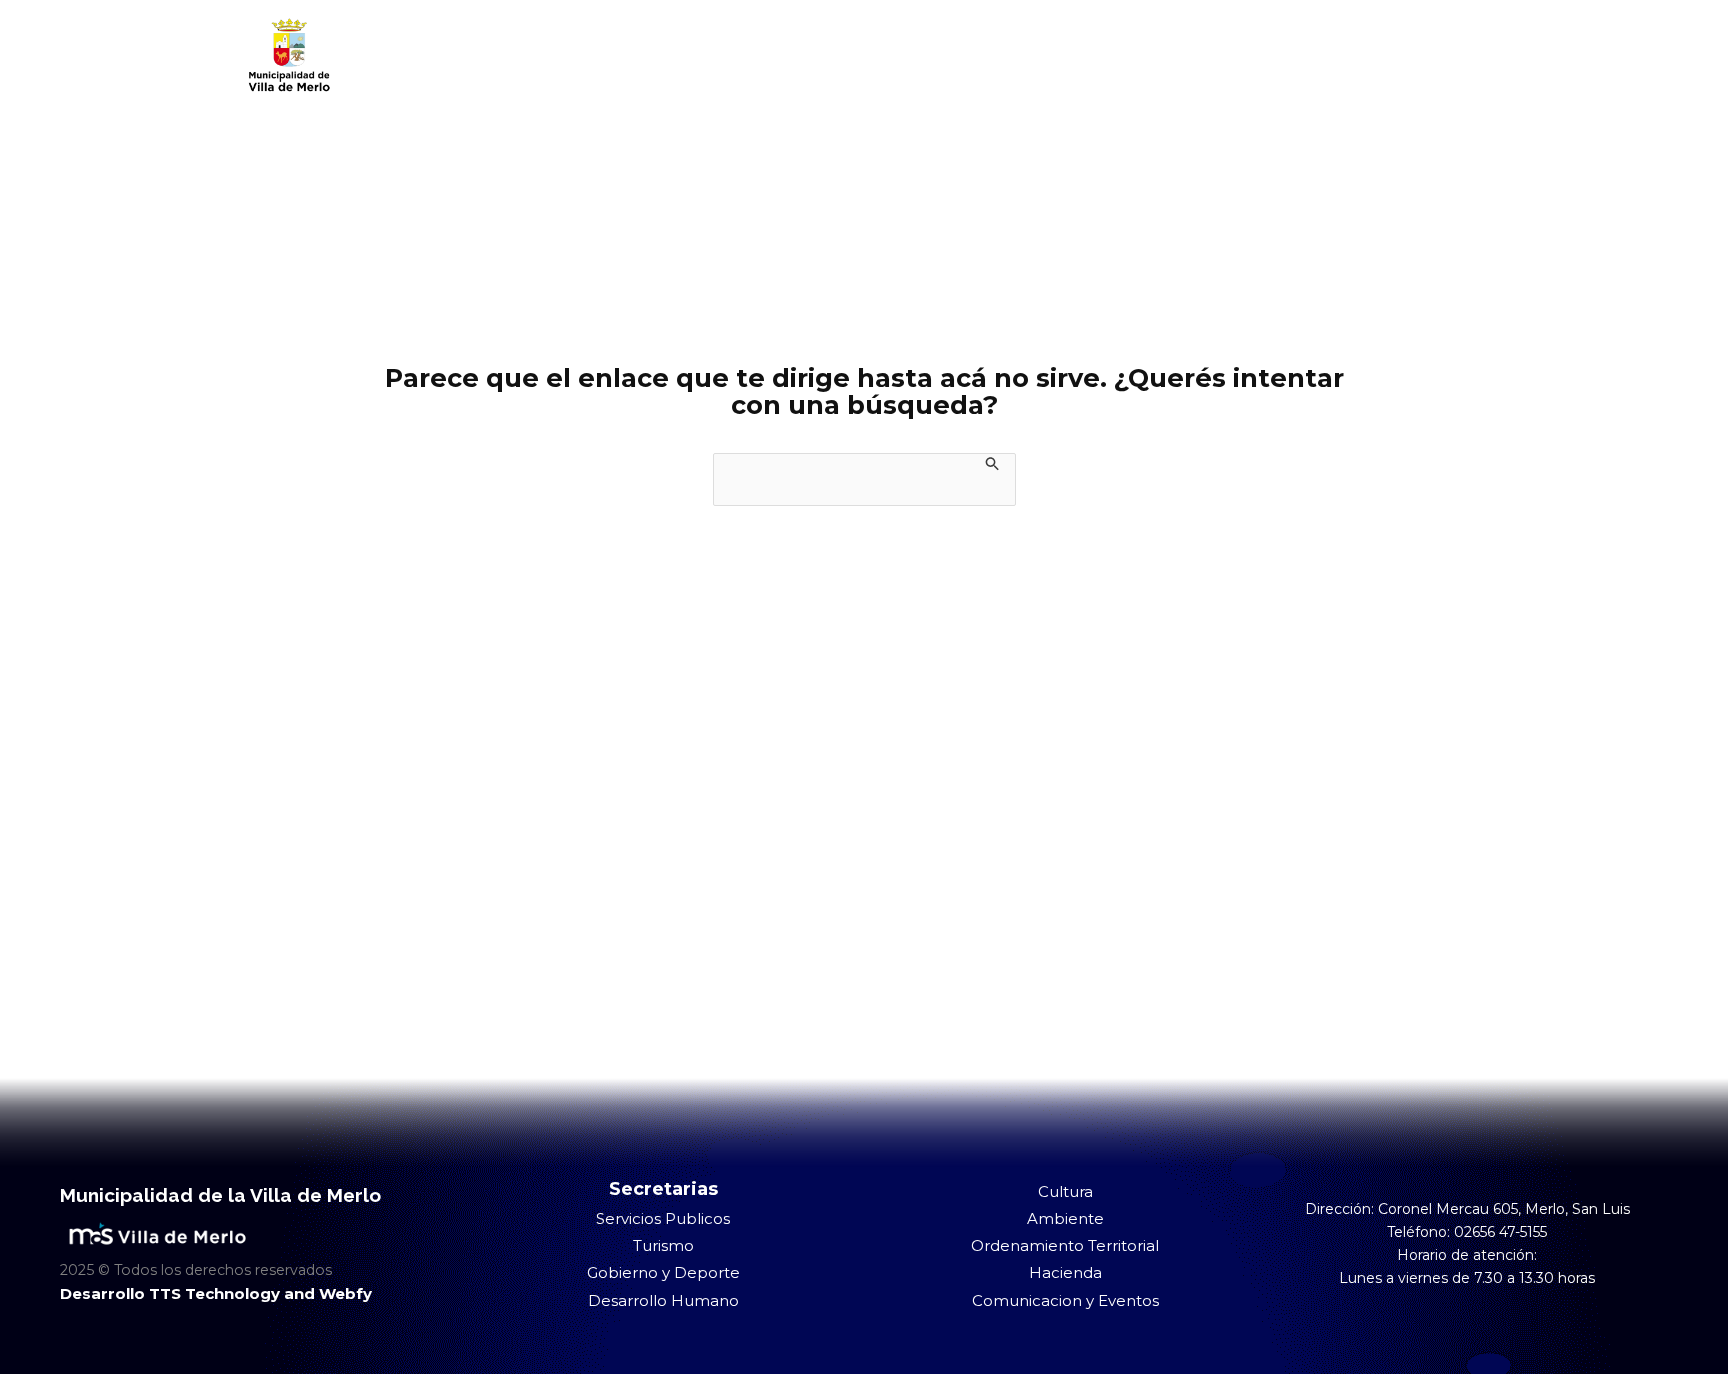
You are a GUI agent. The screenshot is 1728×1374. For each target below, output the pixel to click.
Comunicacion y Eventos (1065, 1300)
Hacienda (1065, 1272)
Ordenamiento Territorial (1065, 1245)
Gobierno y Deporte (663, 1272)
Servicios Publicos (663, 1218)
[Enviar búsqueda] (993, 462)
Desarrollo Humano (663, 1300)
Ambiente (1065, 1218)
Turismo (663, 1245)
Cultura (1065, 1191)
